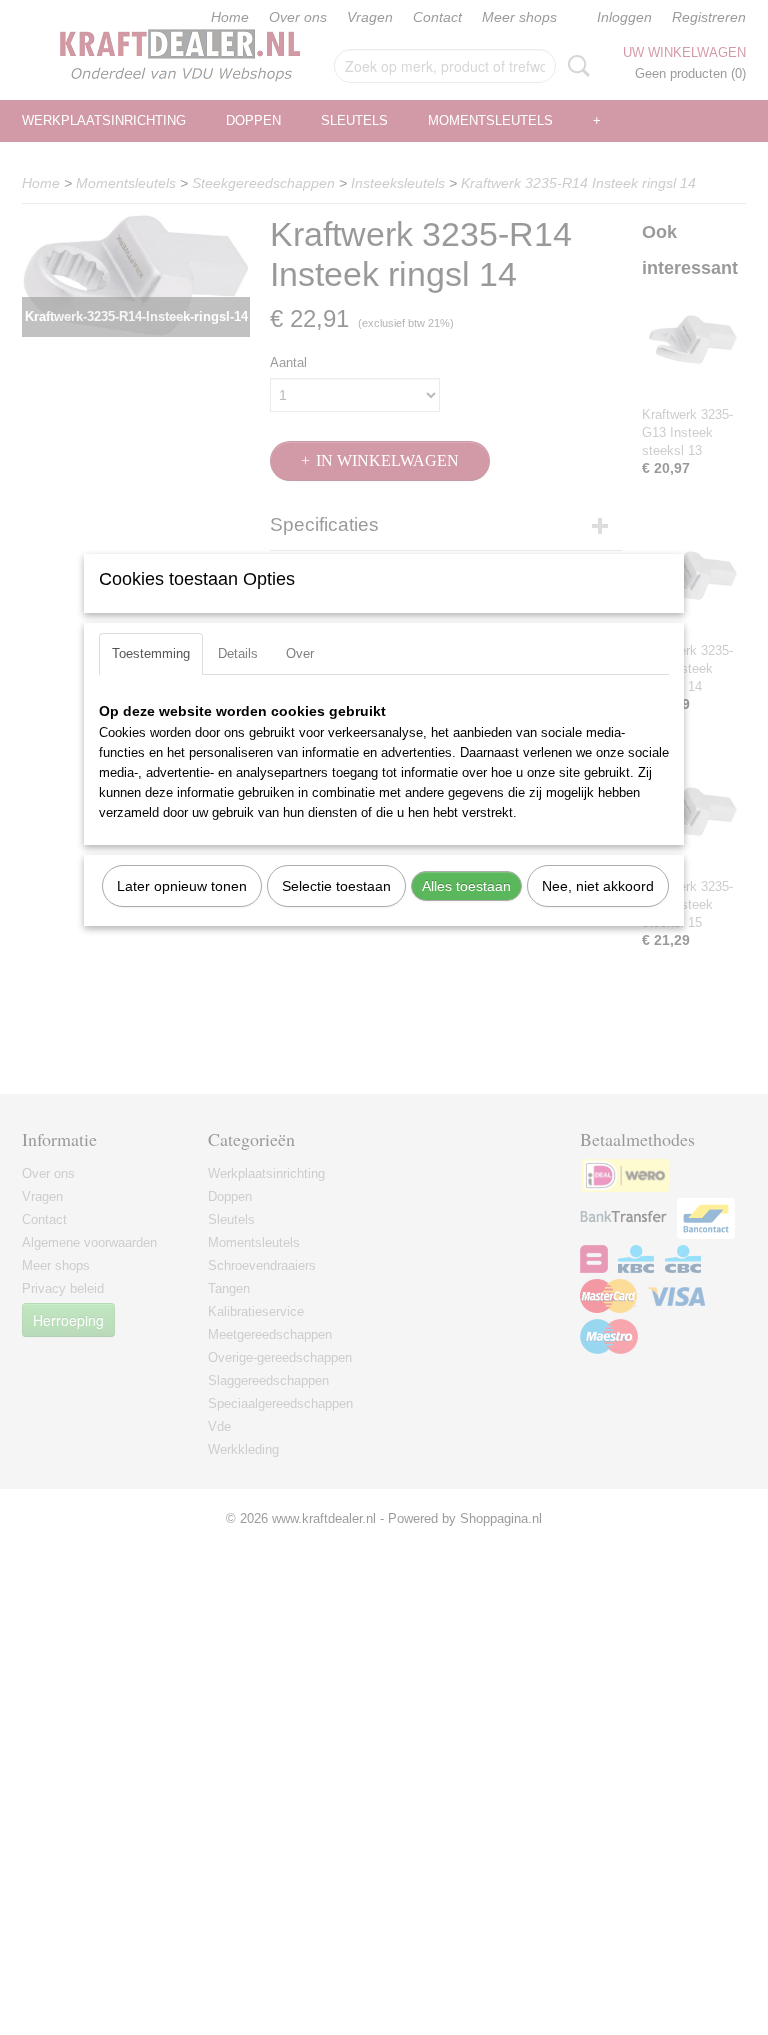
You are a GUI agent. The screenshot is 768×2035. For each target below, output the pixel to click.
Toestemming (151, 653)
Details (238, 653)
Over (300, 653)
